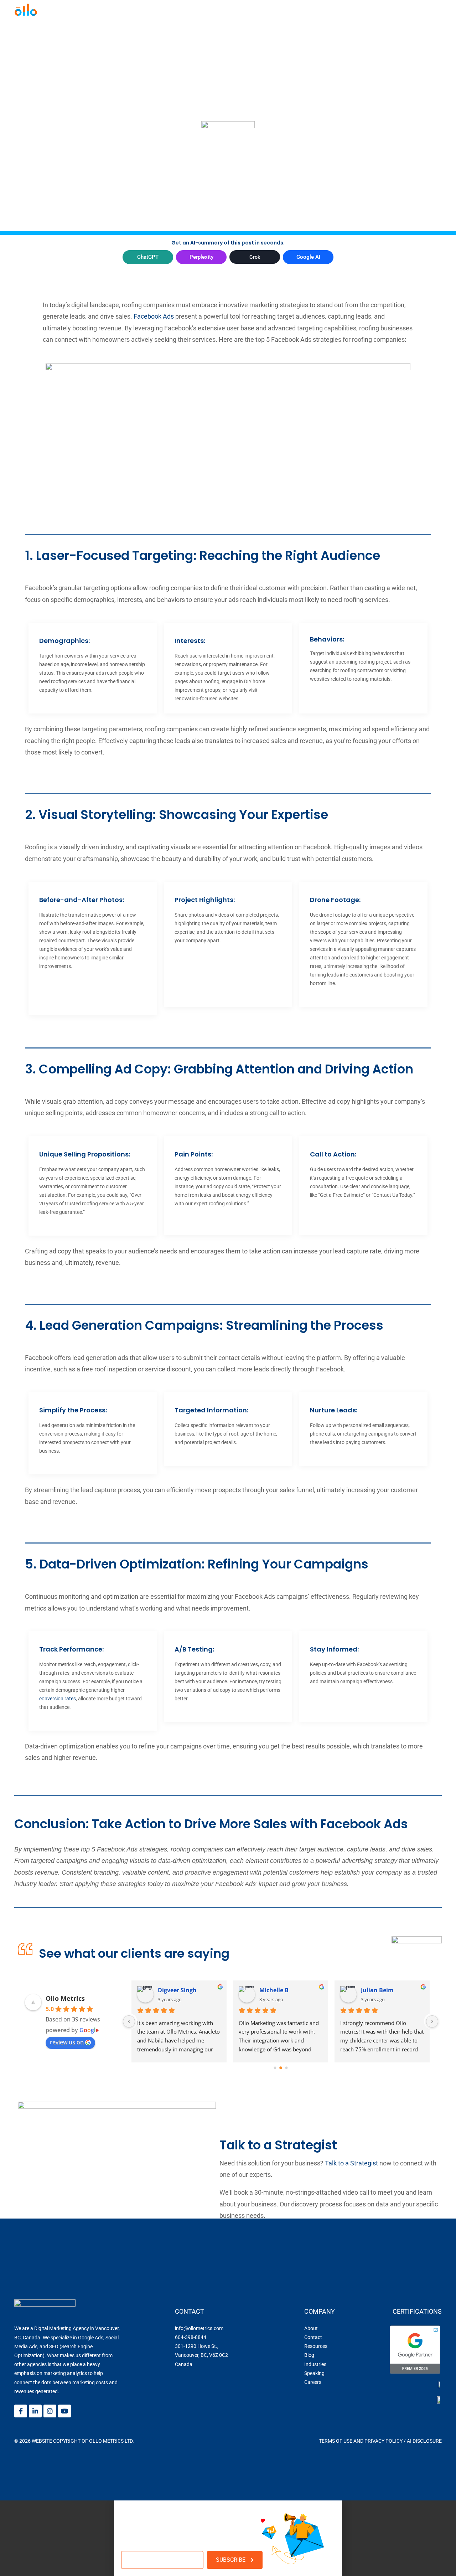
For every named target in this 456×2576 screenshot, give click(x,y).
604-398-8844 (191, 2337)
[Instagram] (50, 2411)
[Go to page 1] (281, 2068)
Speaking (314, 2373)
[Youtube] (64, 2411)
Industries (315, 2364)
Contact (313, 2337)
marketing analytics (65, 2373)
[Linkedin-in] (35, 2411)
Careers (313, 2382)
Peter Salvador (382, 1990)
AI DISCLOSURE (424, 2441)
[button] (228, 2503)
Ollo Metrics (65, 1998)
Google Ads (91, 2338)
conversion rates (58, 1699)
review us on (67, 2042)
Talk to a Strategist (351, 2163)
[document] (228, 2538)
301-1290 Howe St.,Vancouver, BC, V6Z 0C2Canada (201, 2355)
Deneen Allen (278, 1990)
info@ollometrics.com (199, 2328)
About (311, 2328)
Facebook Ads (154, 316)
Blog (309, 2355)
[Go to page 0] (275, 2068)
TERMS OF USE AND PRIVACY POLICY (361, 2441)
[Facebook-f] (21, 2411)
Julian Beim (174, 1990)
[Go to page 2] (286, 2068)
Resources (316, 2346)
